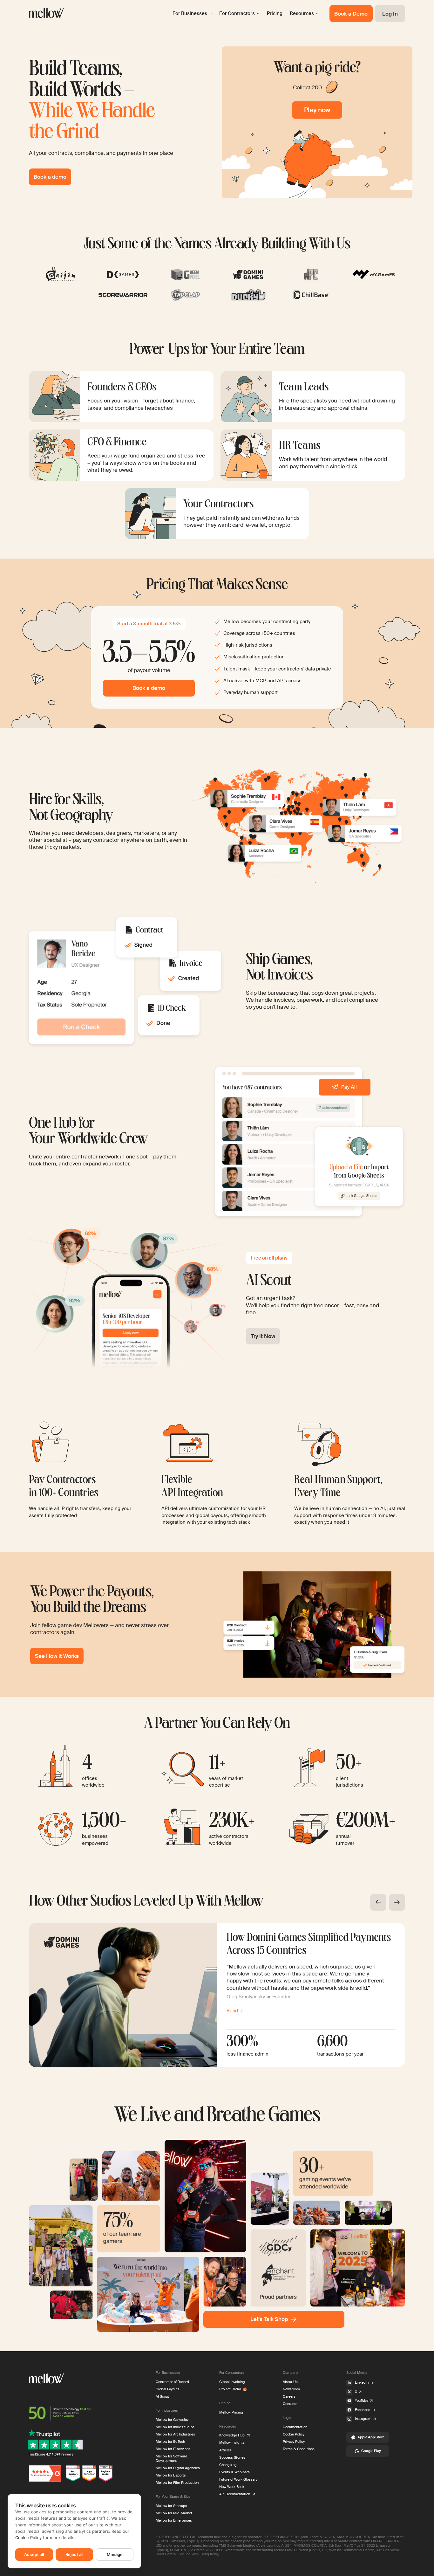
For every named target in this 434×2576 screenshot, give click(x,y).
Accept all (34, 2554)
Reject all (74, 2554)
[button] (378, 1902)
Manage (115, 2554)
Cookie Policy (28, 2538)
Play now (317, 110)
